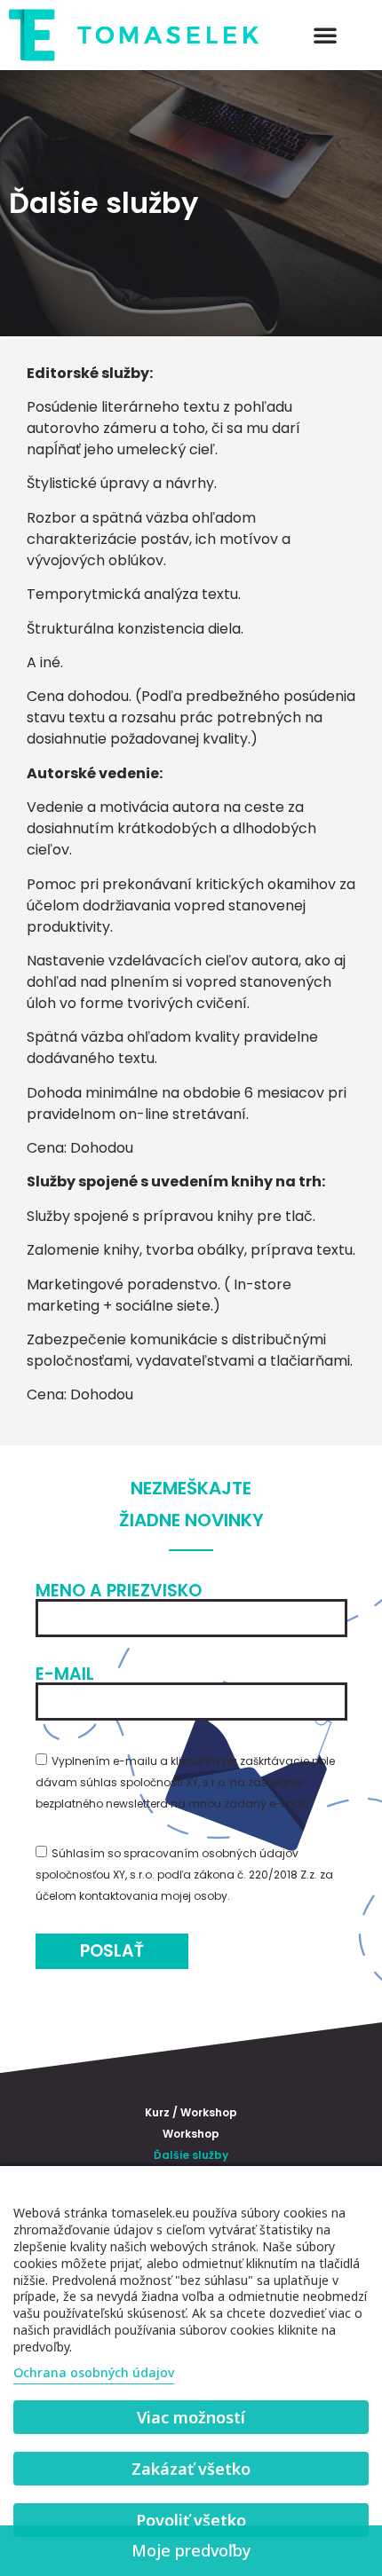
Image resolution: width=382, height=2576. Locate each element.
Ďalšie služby (191, 2155)
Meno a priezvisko (119, 1591)
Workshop (191, 2134)
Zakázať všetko (191, 2469)
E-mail (65, 1674)
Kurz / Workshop (191, 2112)
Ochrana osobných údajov (94, 2372)
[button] (325, 35)
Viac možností (191, 2417)
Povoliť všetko (191, 2520)
